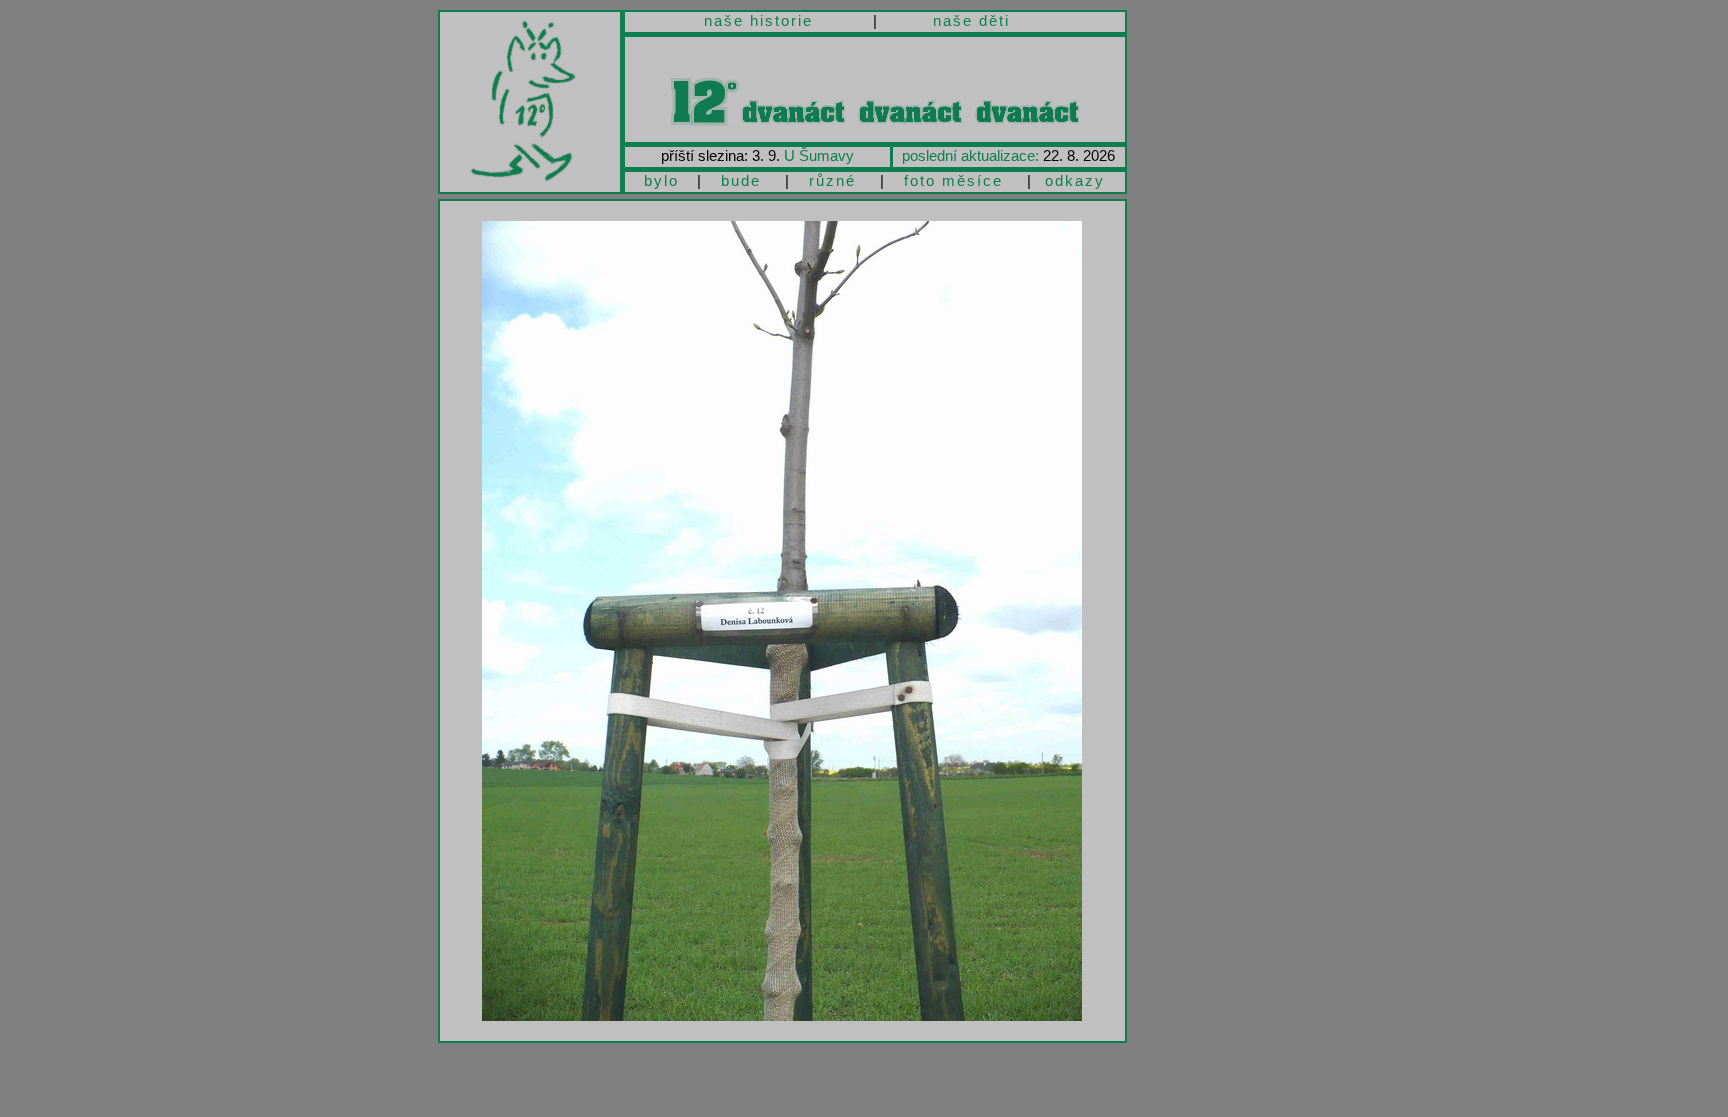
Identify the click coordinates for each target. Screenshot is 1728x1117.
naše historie (758, 20)
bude (741, 180)
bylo (661, 180)
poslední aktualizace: (970, 155)
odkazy (1075, 180)
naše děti (971, 20)
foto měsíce (953, 180)
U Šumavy (819, 155)
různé (832, 180)
